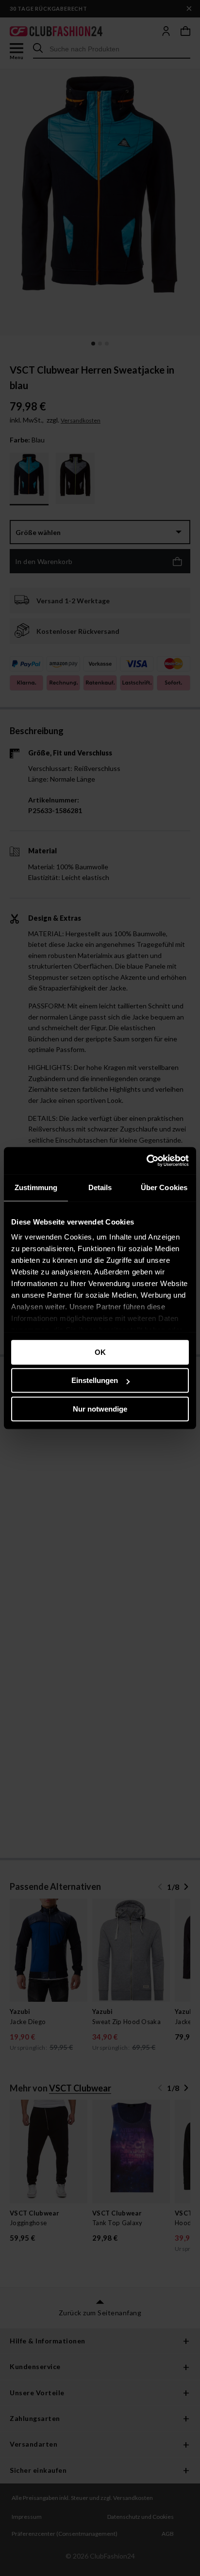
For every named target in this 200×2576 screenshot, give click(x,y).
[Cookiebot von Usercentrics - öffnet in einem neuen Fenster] (146, 1161)
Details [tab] (100, 1187)
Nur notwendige (100, 1409)
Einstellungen (95, 1380)
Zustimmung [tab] (36, 1187)
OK (100, 1352)
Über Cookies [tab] (164, 1187)
